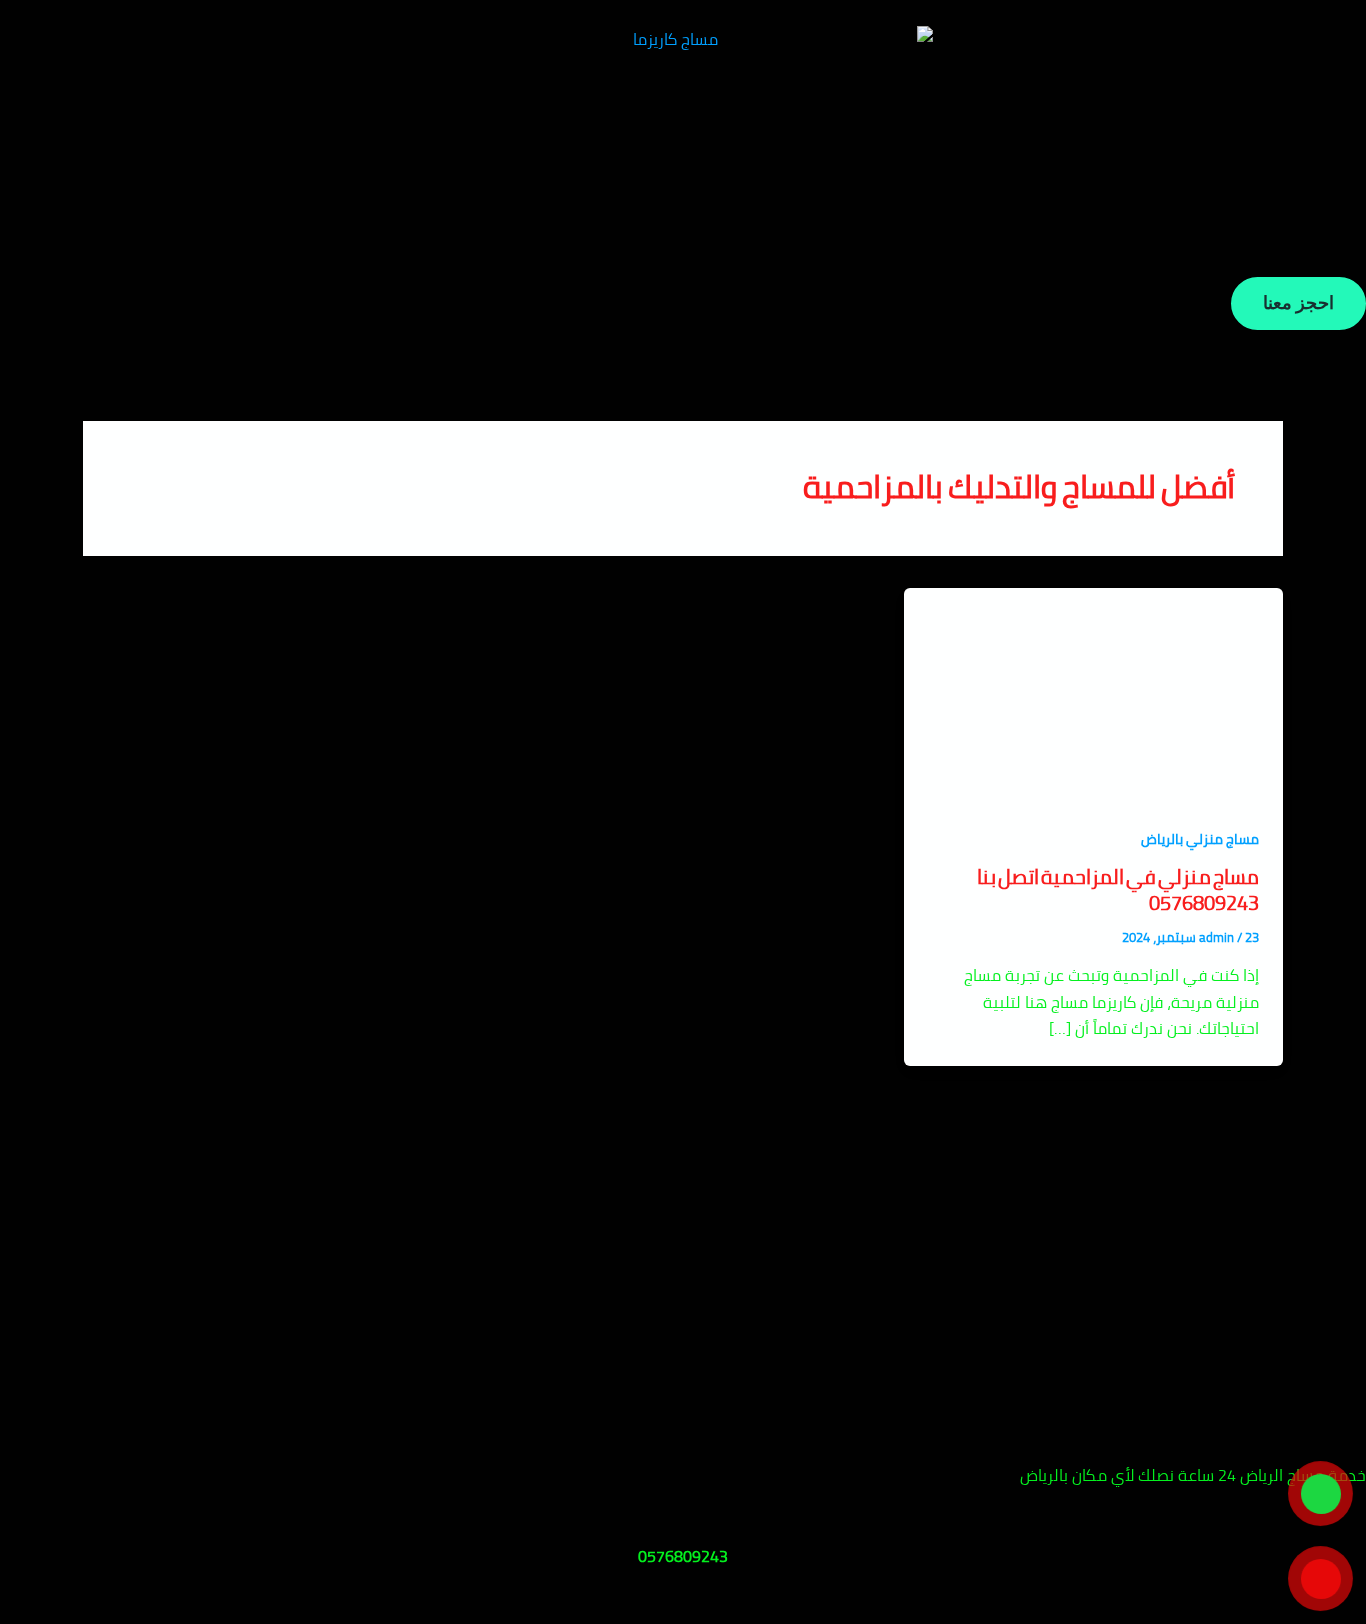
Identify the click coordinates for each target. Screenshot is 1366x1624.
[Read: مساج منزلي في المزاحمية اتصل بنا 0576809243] (1093, 692)
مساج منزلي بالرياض (1200, 839)
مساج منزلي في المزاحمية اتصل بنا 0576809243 (1118, 889)
